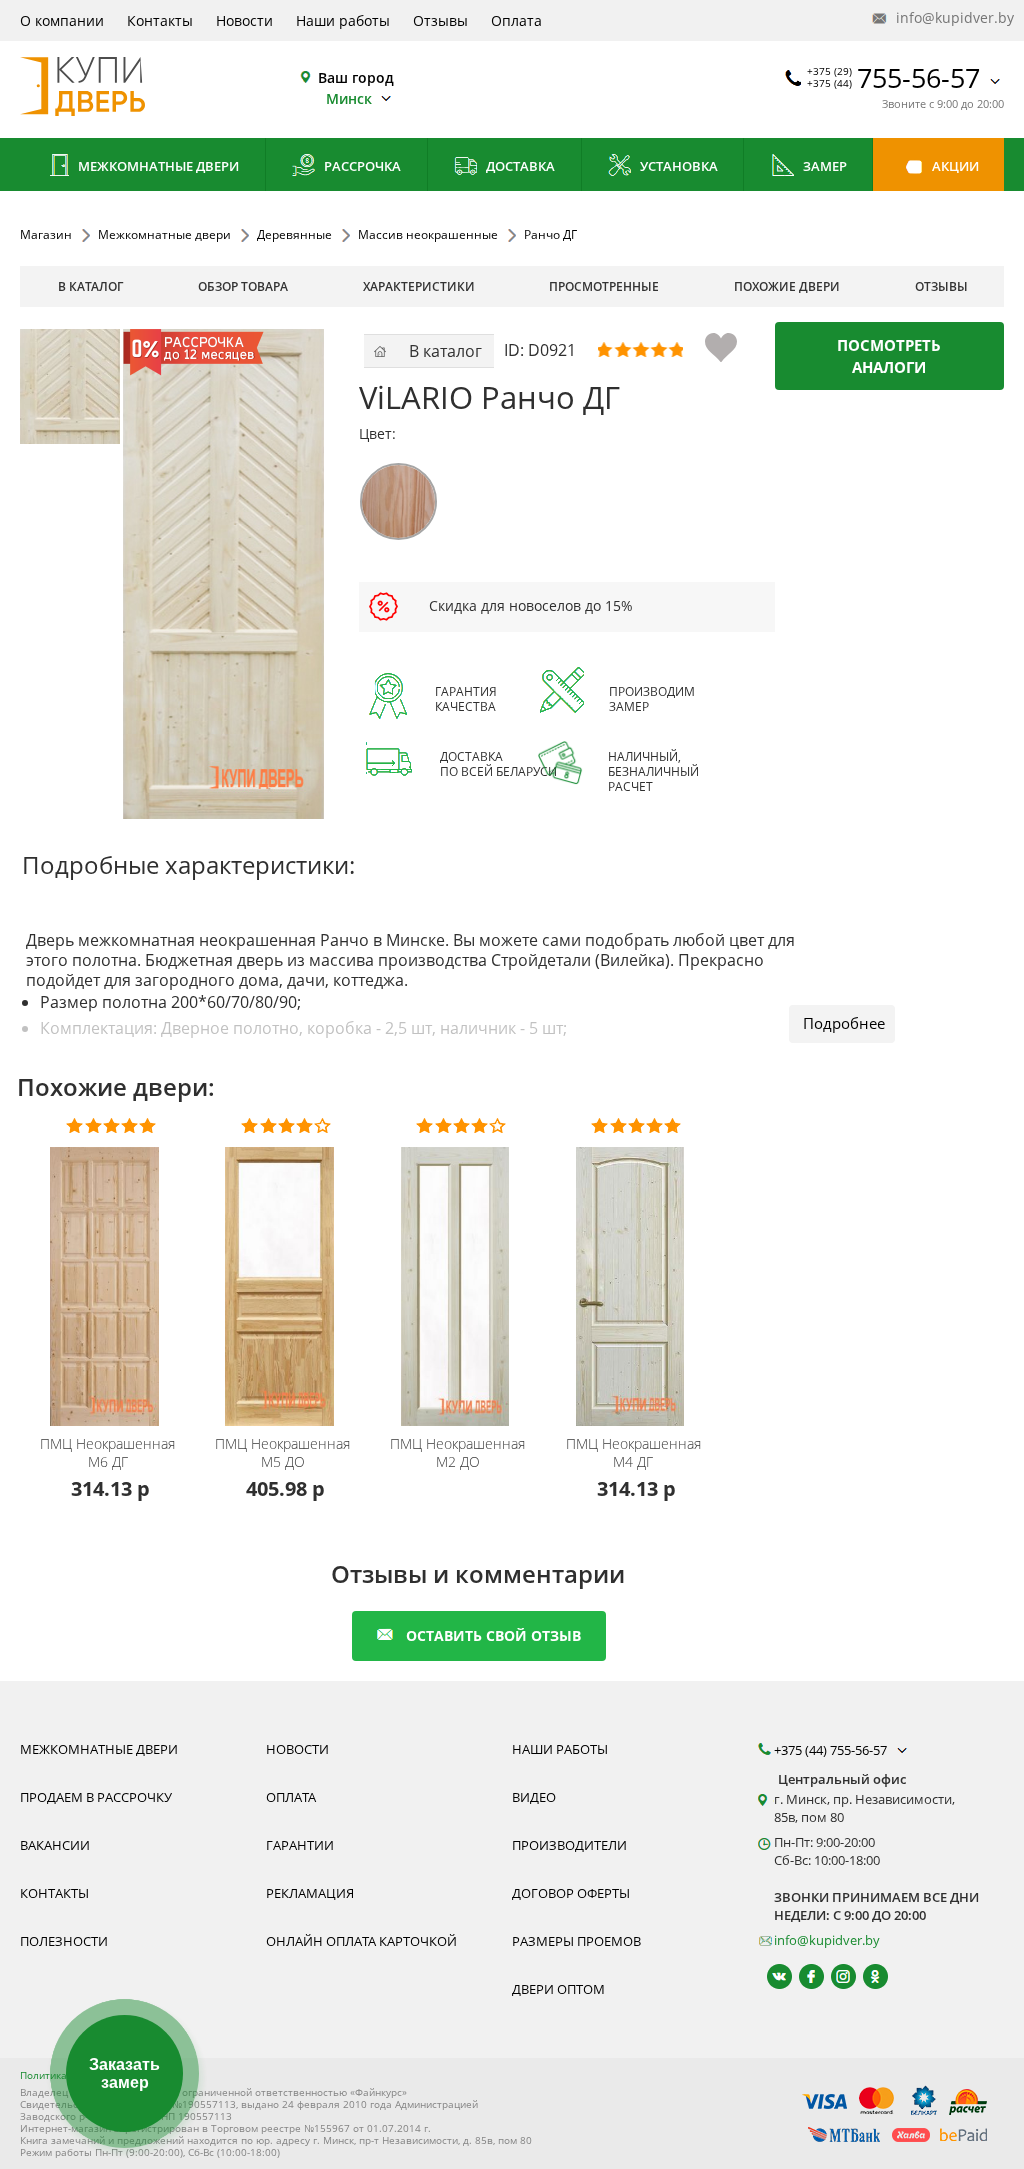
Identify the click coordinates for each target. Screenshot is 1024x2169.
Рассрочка (361, 166)
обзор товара (243, 286)
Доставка (519, 166)
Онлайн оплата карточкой (361, 1941)
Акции (954, 166)
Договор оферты (571, 1893)
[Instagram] (834, 1976)
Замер (823, 166)
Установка (677, 166)
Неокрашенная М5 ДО (282, 1453)
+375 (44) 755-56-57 (832, 1750)
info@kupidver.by (948, 17)
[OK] (866, 1976)
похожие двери (787, 286)
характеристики (419, 286)
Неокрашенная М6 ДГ (107, 1453)
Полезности (64, 1941)
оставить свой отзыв (493, 1635)
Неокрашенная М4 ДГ (633, 1453)
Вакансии (55, 1845)
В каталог (90, 286)
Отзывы (440, 20)
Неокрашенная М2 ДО (457, 1453)
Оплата (516, 20)
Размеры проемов (576, 1941)
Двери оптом (558, 1989)
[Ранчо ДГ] (77, 386)
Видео (534, 1797)
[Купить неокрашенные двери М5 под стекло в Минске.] (285, 1273)
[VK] (770, 1976)
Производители (569, 1845)
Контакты (160, 20)
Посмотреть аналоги (889, 356)
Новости (244, 20)
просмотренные (604, 286)
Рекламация (310, 1893)
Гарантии (300, 1845)
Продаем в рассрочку (96, 1797)
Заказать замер (124, 2073)
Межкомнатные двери (157, 166)
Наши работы (343, 20)
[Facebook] (802, 1976)
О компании (62, 20)
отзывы (941, 286)
